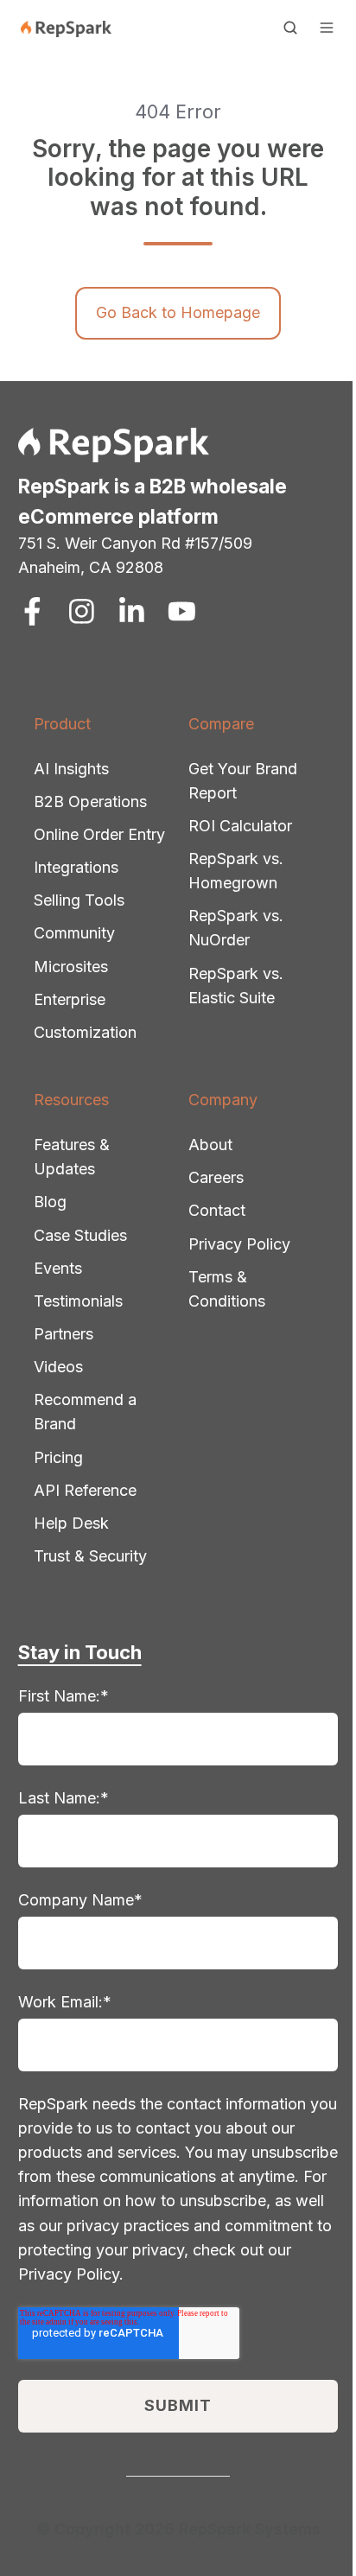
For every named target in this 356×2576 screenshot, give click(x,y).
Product (62, 724)
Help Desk (71, 1523)
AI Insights (71, 769)
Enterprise (70, 999)
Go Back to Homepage (178, 312)
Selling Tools (79, 900)
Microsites (71, 967)
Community (74, 933)
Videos (58, 1367)
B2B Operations (90, 801)
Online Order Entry (99, 834)
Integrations (76, 867)
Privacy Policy (239, 1244)
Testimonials (78, 1301)
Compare (221, 724)
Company (223, 1100)
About (210, 1145)
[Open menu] (327, 28)
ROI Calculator (240, 826)
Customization (85, 1032)
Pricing (58, 1457)
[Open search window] (290, 28)
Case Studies (80, 1235)
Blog (50, 1202)
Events (58, 1268)
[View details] (32, 611)
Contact (217, 1210)
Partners (64, 1334)
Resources (71, 1100)
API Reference (85, 1490)
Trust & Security (90, 1556)
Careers (216, 1177)
